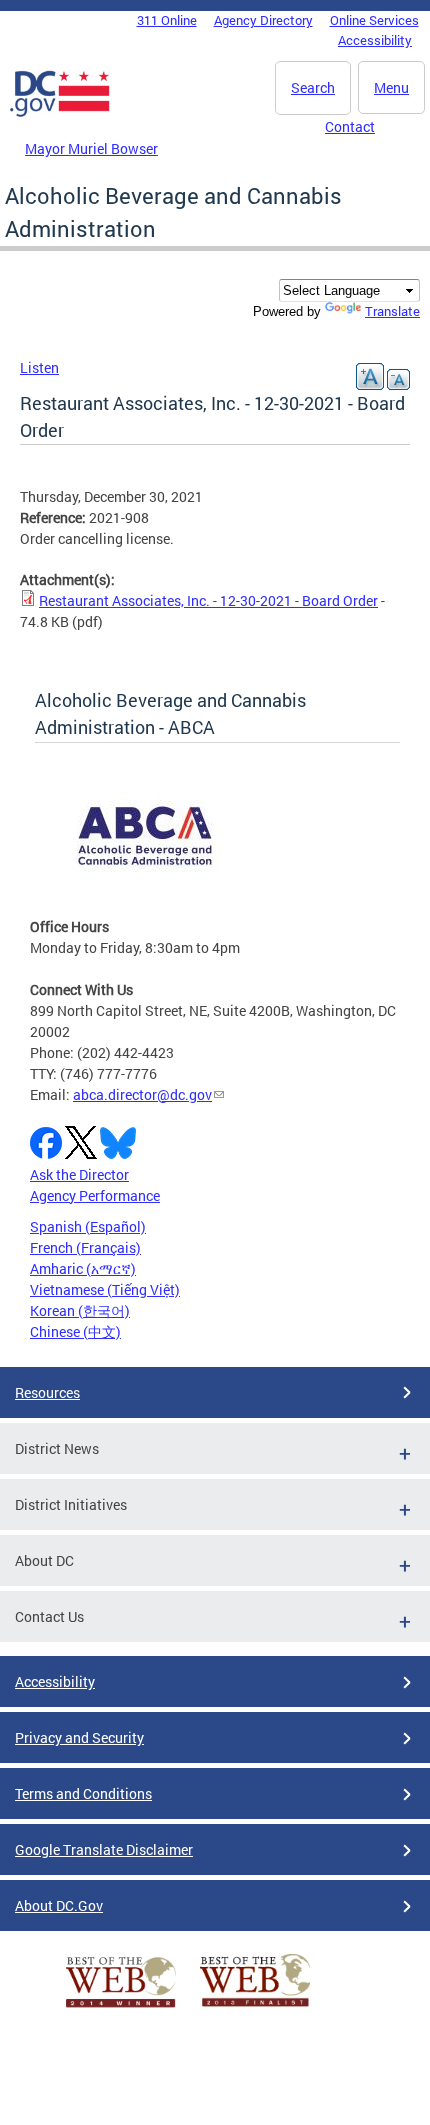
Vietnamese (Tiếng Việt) (105, 1289)
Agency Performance (95, 1195)
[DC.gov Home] (60, 113)
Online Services (374, 20)
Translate (392, 311)
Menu (391, 87)
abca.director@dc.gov (142, 1094)
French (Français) (85, 1247)
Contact (350, 126)
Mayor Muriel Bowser (91, 148)
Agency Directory (263, 20)
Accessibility (375, 40)
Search (313, 87)
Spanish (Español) (88, 1226)
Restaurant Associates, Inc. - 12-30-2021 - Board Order (208, 600)
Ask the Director (79, 1174)
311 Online (167, 20)
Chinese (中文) (75, 1331)
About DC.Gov (59, 1905)
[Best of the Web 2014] (121, 2007)
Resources (47, 1392)
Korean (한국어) (80, 1310)
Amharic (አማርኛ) (83, 1268)
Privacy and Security (79, 1737)
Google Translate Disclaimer (104, 1849)
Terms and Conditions (83, 1793)
